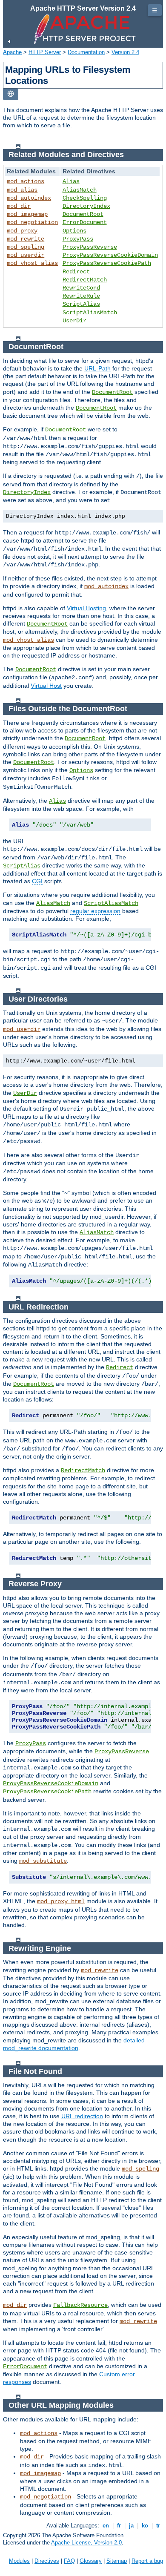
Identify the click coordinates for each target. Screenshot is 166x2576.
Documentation (86, 52)
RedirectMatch (85, 280)
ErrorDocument (85, 222)
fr (119, 2526)
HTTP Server (45, 52)
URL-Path (97, 368)
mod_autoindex (29, 198)
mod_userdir (26, 255)
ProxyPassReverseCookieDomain (110, 255)
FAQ (69, 2561)
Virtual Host (46, 686)
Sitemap (117, 2561)
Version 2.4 (125, 52)
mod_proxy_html (61, 1901)
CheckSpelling (85, 198)
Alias (71, 181)
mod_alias (22, 190)
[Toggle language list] (11, 94)
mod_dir (19, 206)
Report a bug (147, 2561)
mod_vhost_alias (32, 263)
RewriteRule (81, 296)
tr (158, 2526)
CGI (37, 881)
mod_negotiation (32, 222)
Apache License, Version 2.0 (86, 2543)
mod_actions (26, 181)
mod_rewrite (26, 239)
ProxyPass (78, 239)
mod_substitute (43, 1861)
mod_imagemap (27, 214)
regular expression (95, 911)
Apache (12, 52)
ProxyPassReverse (90, 247)
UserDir (74, 321)
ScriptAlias (81, 304)
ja (131, 2526)
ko (145, 2526)
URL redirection (82, 2116)
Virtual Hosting (86, 608)
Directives (47, 2561)
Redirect (76, 272)
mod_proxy (22, 231)
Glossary (91, 2561)
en (106, 2526)
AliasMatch (80, 190)
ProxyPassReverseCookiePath (107, 263)
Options (74, 231)
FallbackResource (80, 2305)
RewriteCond (81, 288)
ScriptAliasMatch (90, 313)
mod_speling (26, 247)
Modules (19, 2561)
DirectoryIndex (86, 206)
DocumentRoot (83, 214)
